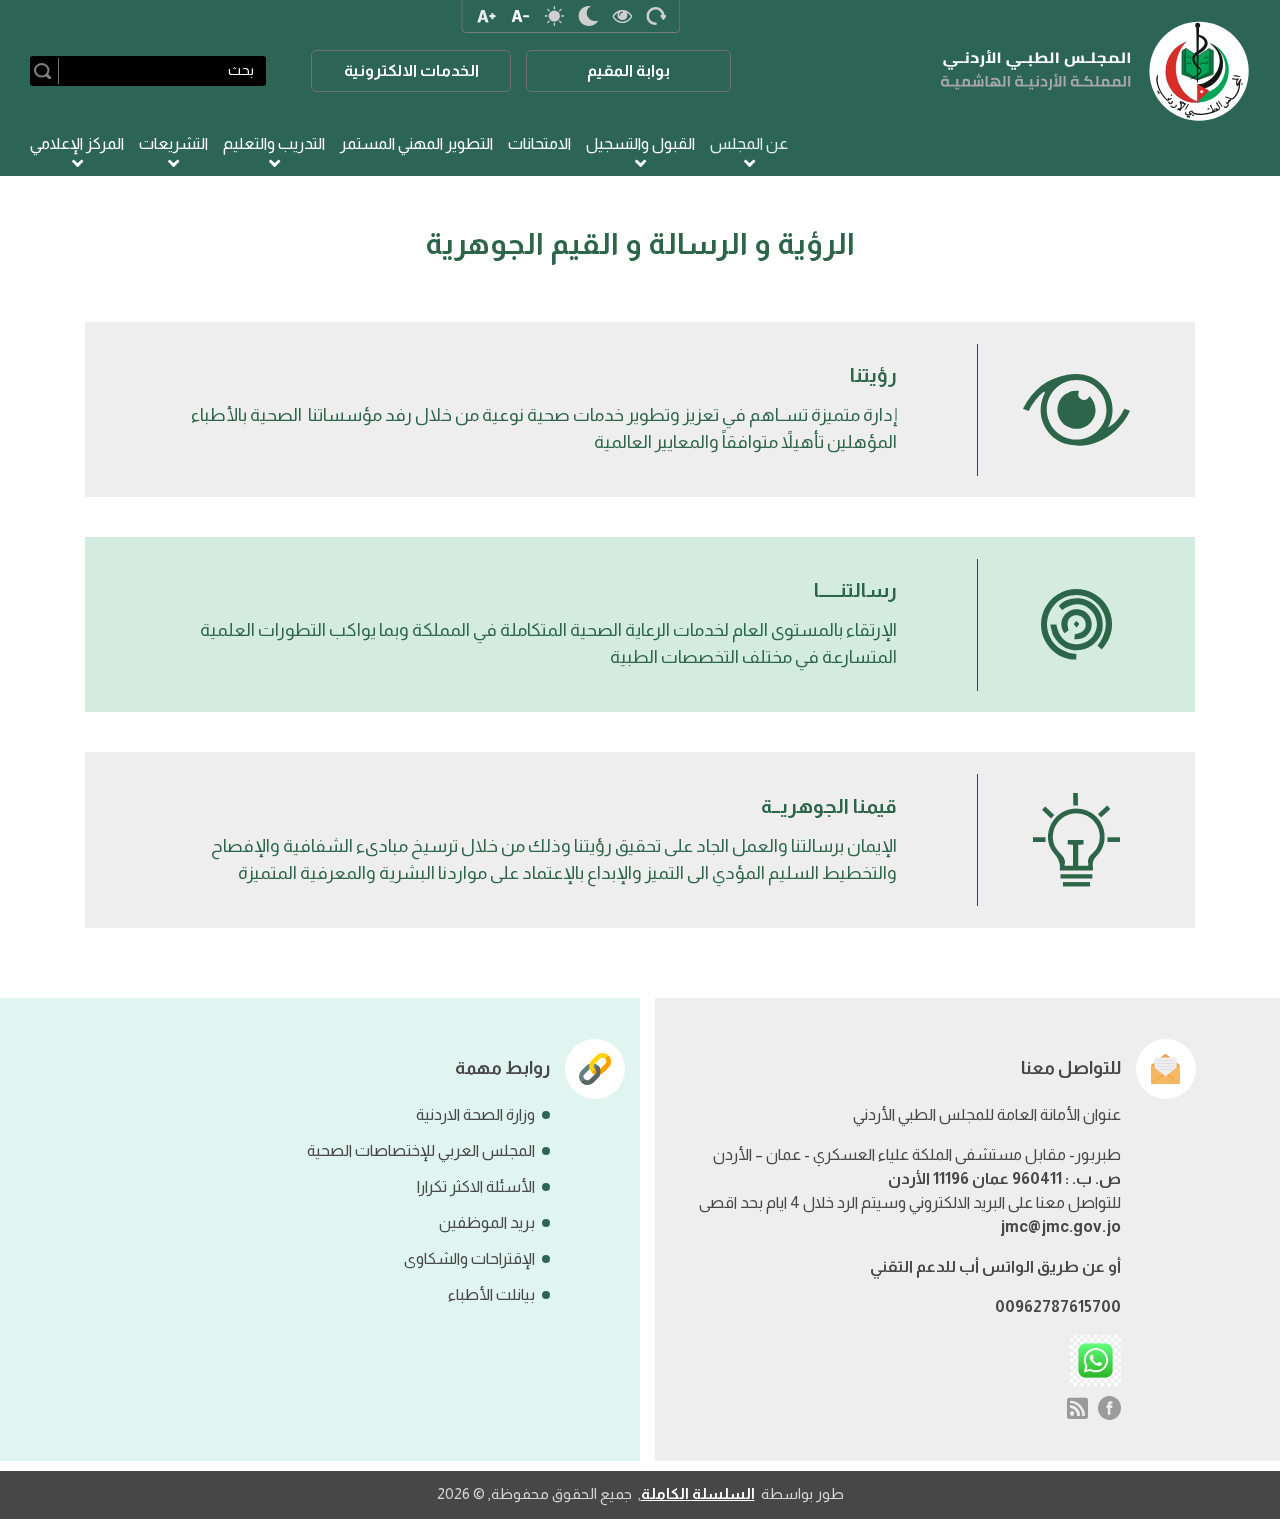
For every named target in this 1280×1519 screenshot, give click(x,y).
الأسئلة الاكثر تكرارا (476, 1186)
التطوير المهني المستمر (416, 143)
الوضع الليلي (588, 16)
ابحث (46, 71)
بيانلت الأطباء (491, 1294)
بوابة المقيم (628, 70)
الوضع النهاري (554, 16)
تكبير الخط (486, 16)
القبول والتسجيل (640, 143)
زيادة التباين (622, 16)
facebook (1110, 1408)
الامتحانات (539, 143)
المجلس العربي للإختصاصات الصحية (421, 1150)
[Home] (1095, 71)
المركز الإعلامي (77, 143)
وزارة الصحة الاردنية (475, 1114)
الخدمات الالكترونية (411, 70)
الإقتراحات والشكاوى (469, 1258)
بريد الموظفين (487, 1222)
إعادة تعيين (656, 16)
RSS (1077, 1408)
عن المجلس (749, 143)
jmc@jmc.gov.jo (1060, 1226)
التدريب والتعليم (274, 143)
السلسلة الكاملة (698, 1493)
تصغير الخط (520, 16)
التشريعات (173, 143)
